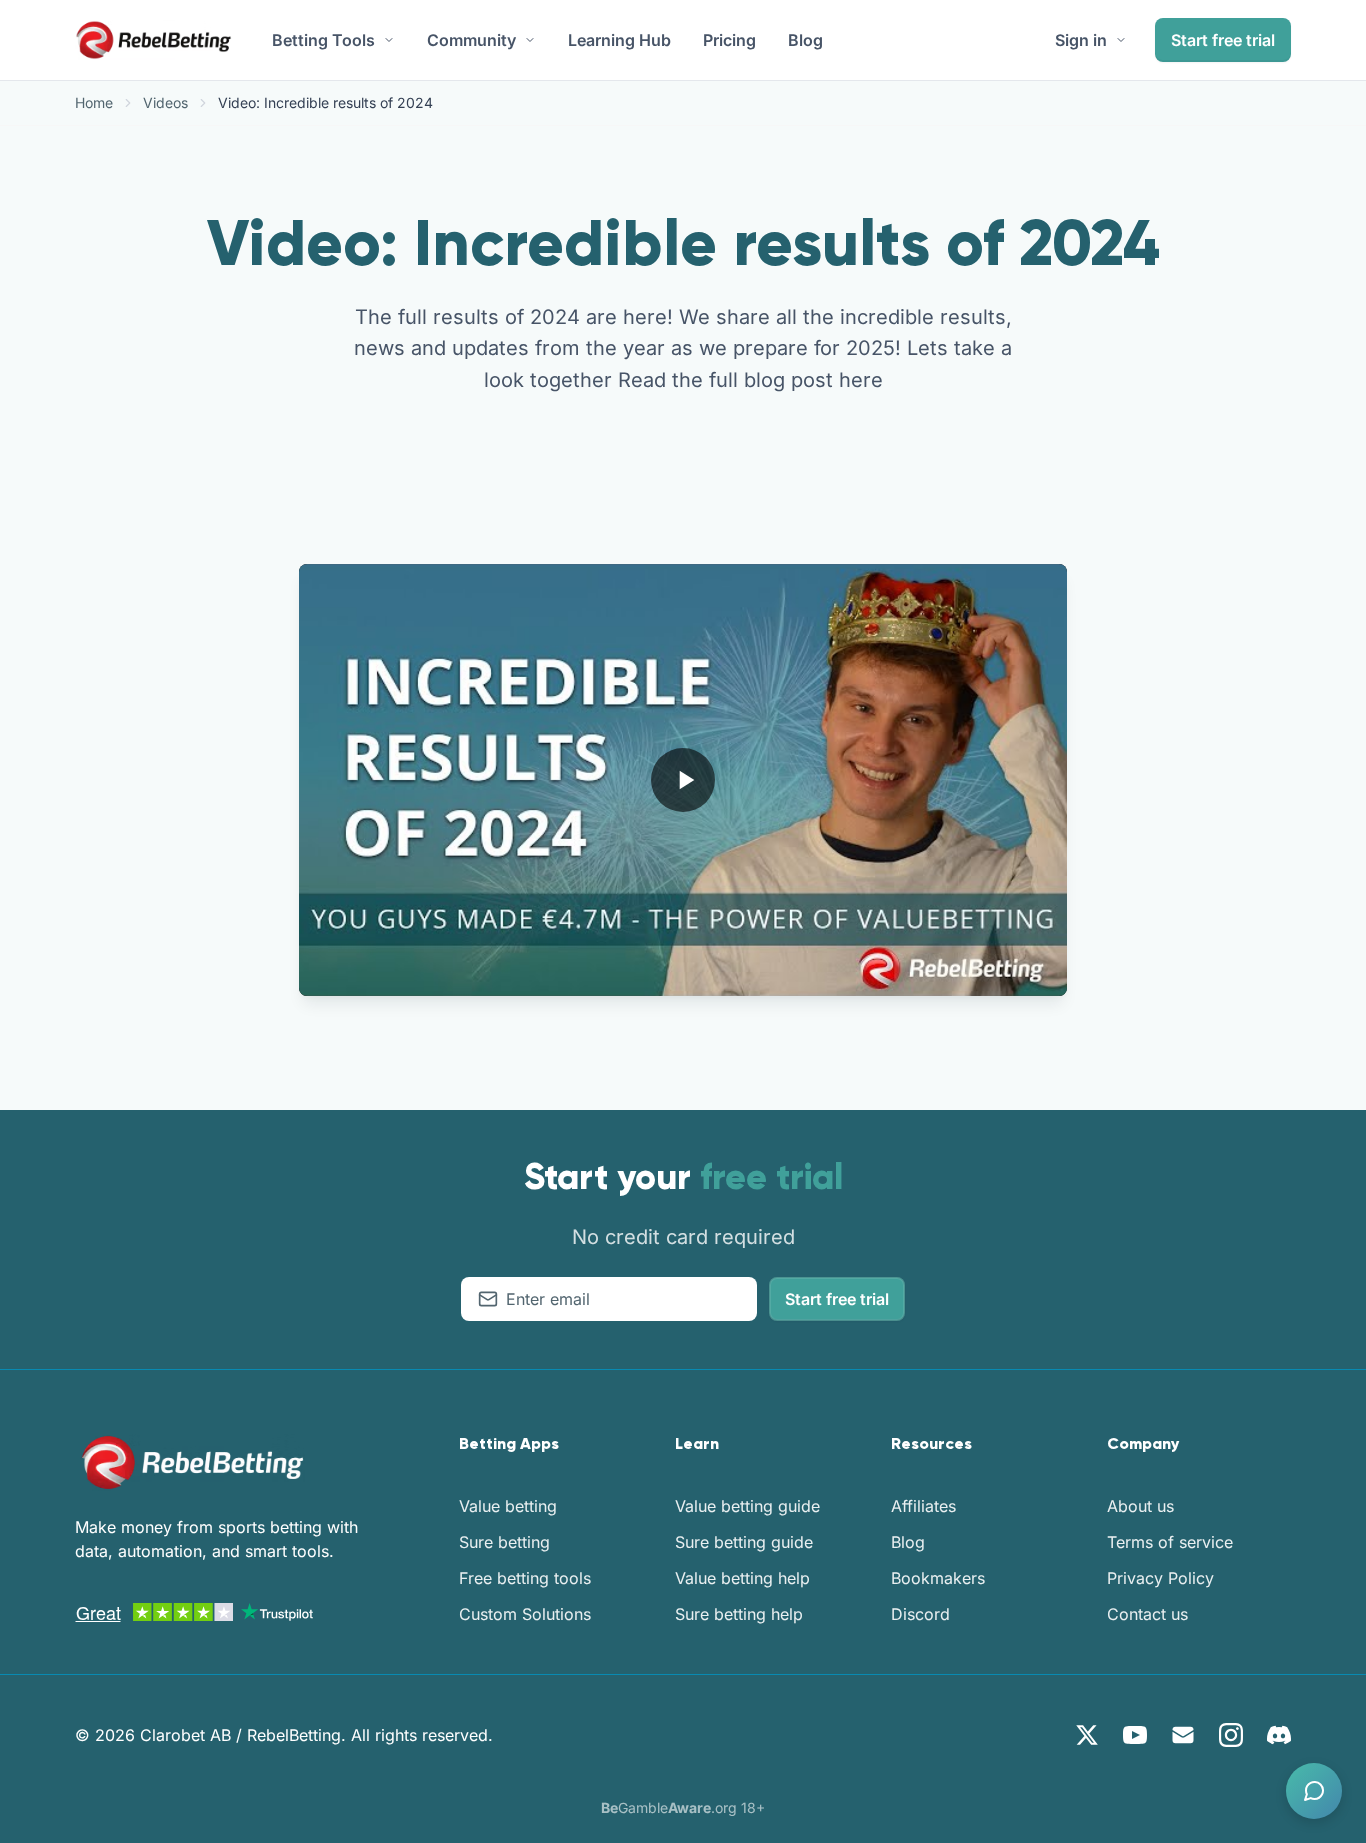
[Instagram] (1231, 1735)
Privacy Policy (1160, 1578)
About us (1140, 1506)
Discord (920, 1614)
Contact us (1147, 1614)
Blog (805, 40)
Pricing (729, 40)
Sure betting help (739, 1614)
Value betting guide (747, 1506)
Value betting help (742, 1578)
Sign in (1081, 40)
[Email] (1183, 1735)
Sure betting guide (744, 1542)
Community (471, 40)
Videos (165, 102)
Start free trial (1223, 40)
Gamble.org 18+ (683, 1807)
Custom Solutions (525, 1614)
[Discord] (1279, 1735)
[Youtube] (1135, 1735)
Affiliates (923, 1506)
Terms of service (1170, 1542)
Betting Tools (323, 40)
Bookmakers (938, 1578)
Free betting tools (525, 1578)
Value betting (508, 1506)
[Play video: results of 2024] (683, 780)
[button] (1314, 1791)
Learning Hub (619, 40)
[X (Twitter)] (1087, 1735)
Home (94, 102)
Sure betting (504, 1542)
